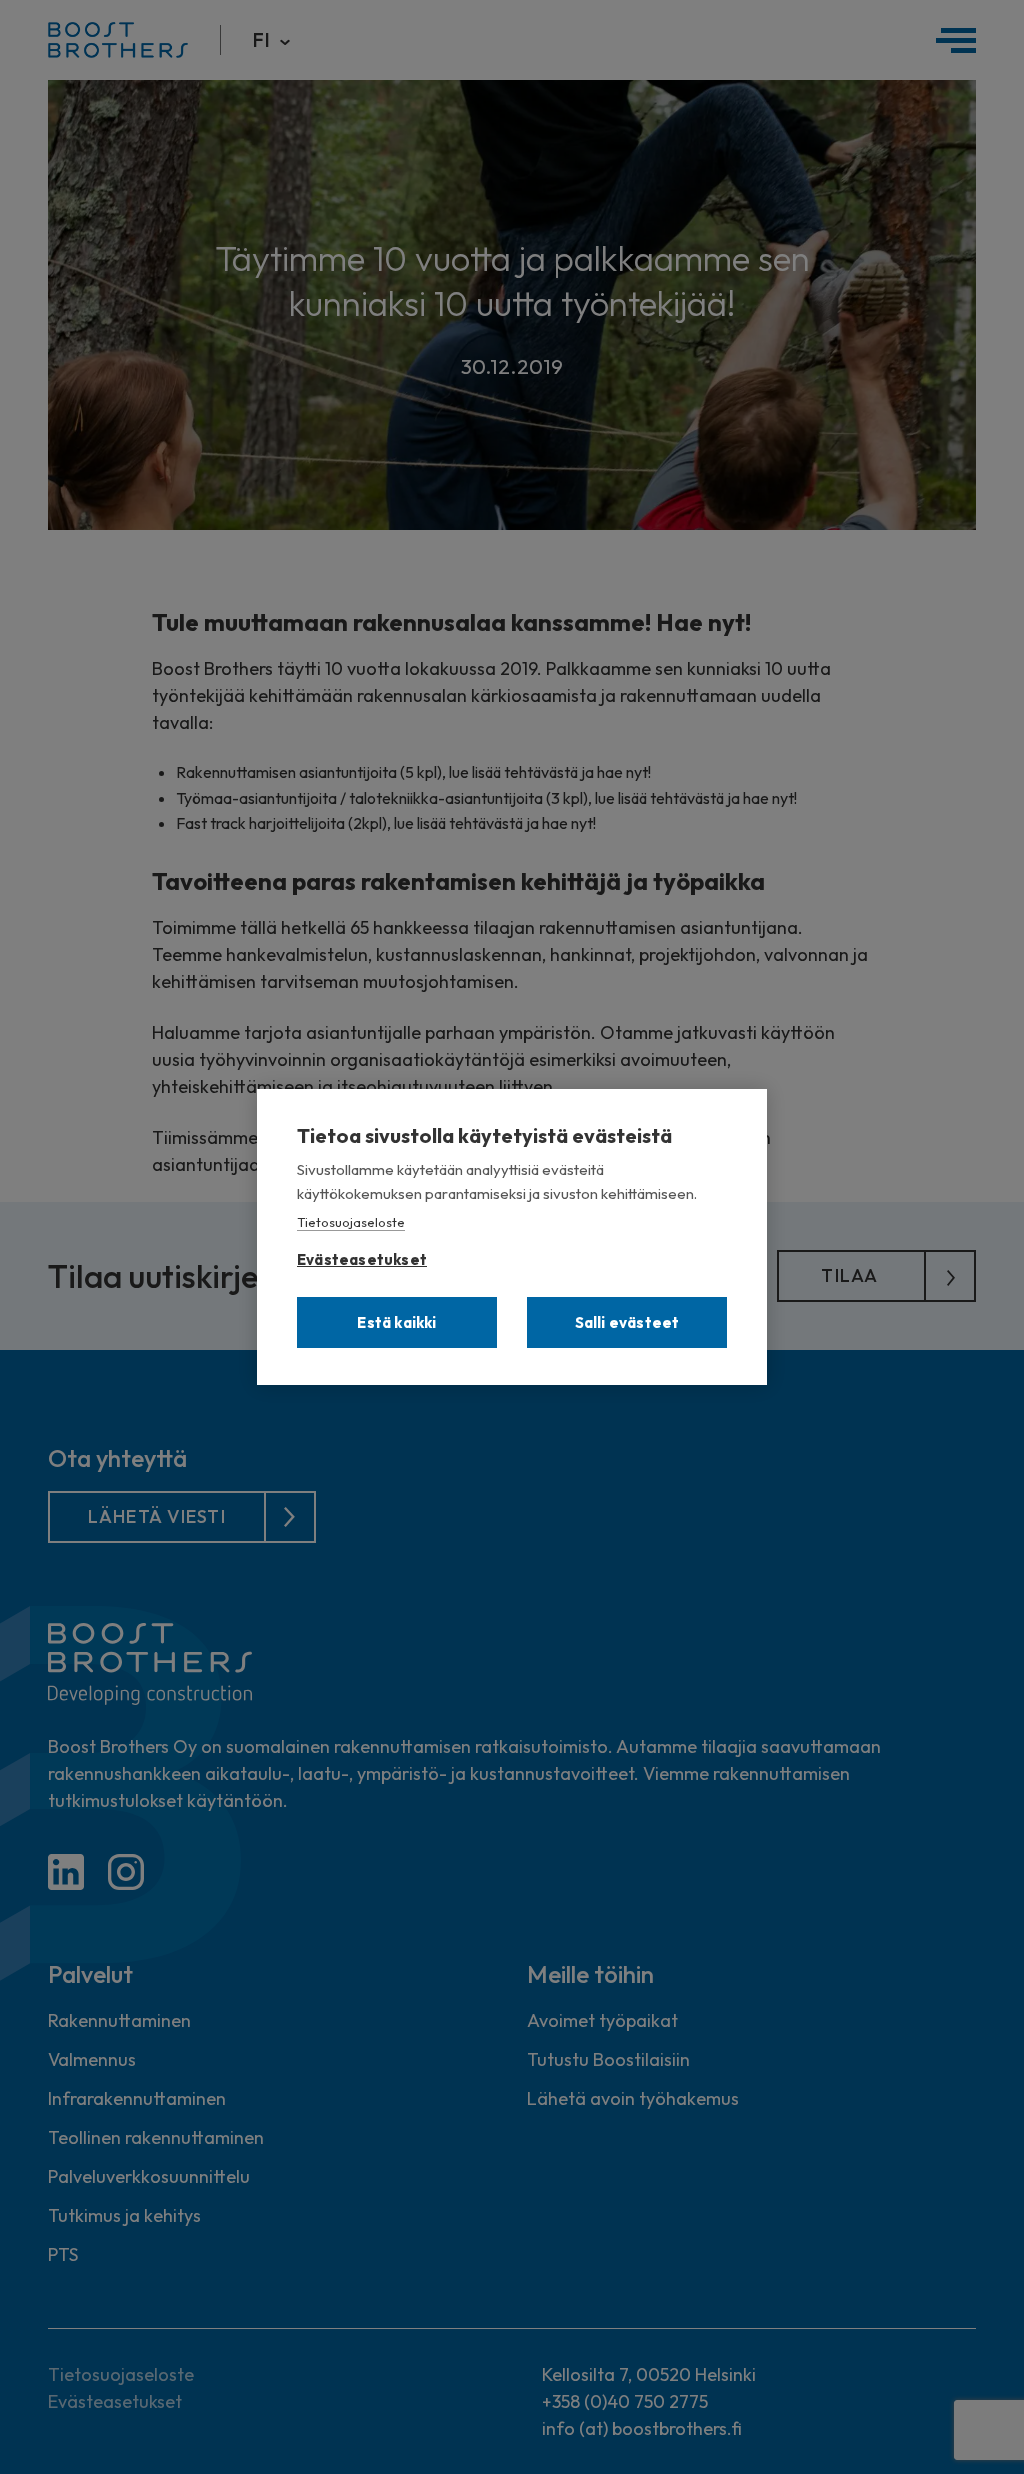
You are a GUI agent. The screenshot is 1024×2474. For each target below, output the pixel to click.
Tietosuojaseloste (351, 1222)
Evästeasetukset (362, 1255)
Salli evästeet (627, 1322)
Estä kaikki (396, 1322)
